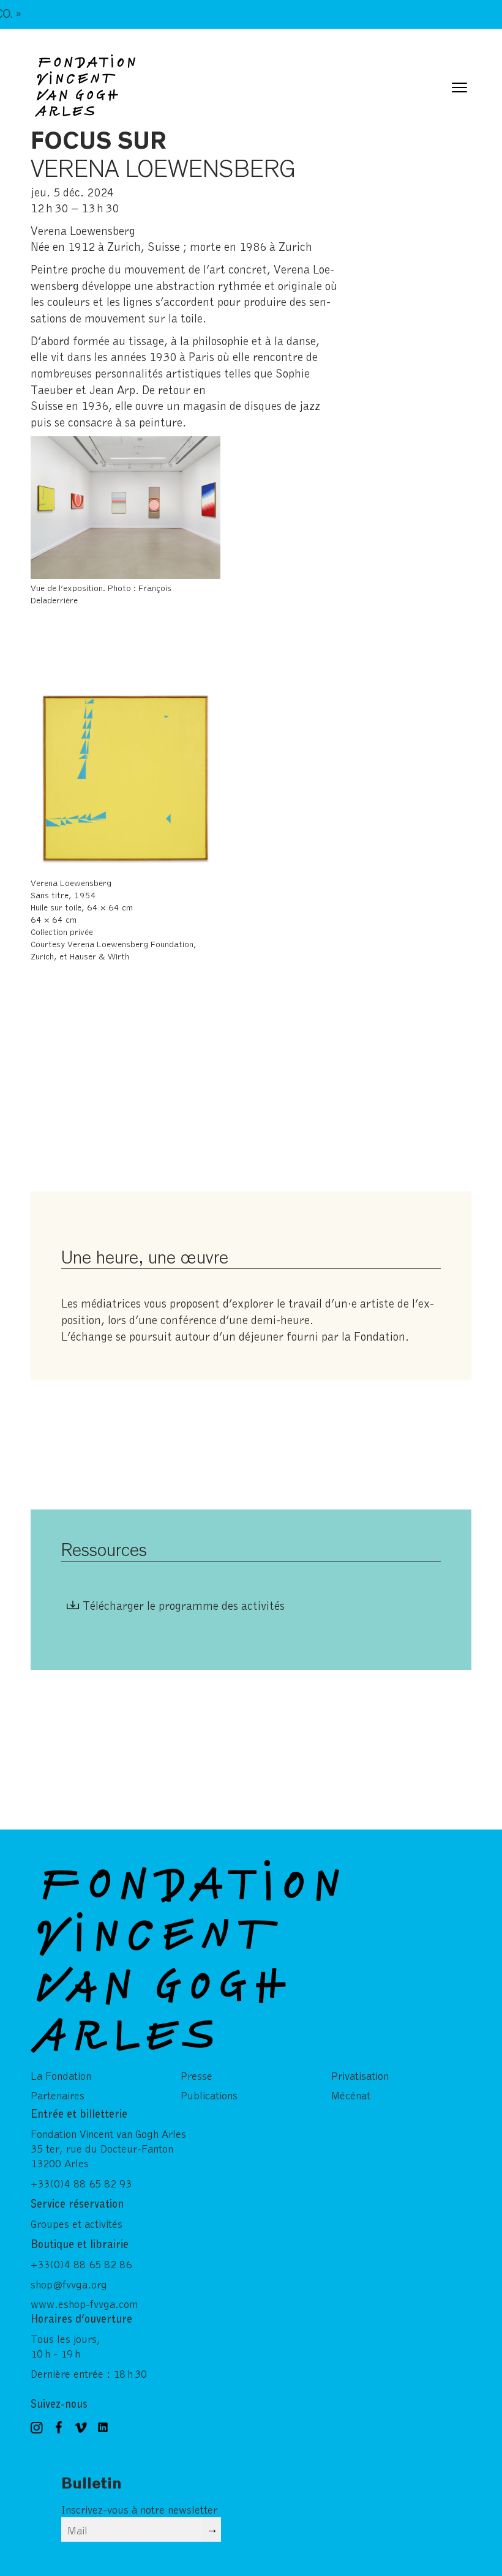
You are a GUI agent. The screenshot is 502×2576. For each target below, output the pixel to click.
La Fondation (61, 2075)
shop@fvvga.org (69, 2284)
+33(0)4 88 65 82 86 (81, 2264)
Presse (197, 2075)
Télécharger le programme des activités (184, 1605)
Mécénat (351, 2095)
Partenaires (58, 2095)
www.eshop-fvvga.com (84, 2304)
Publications (209, 2095)
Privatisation (360, 2075)
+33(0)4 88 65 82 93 (81, 2183)
